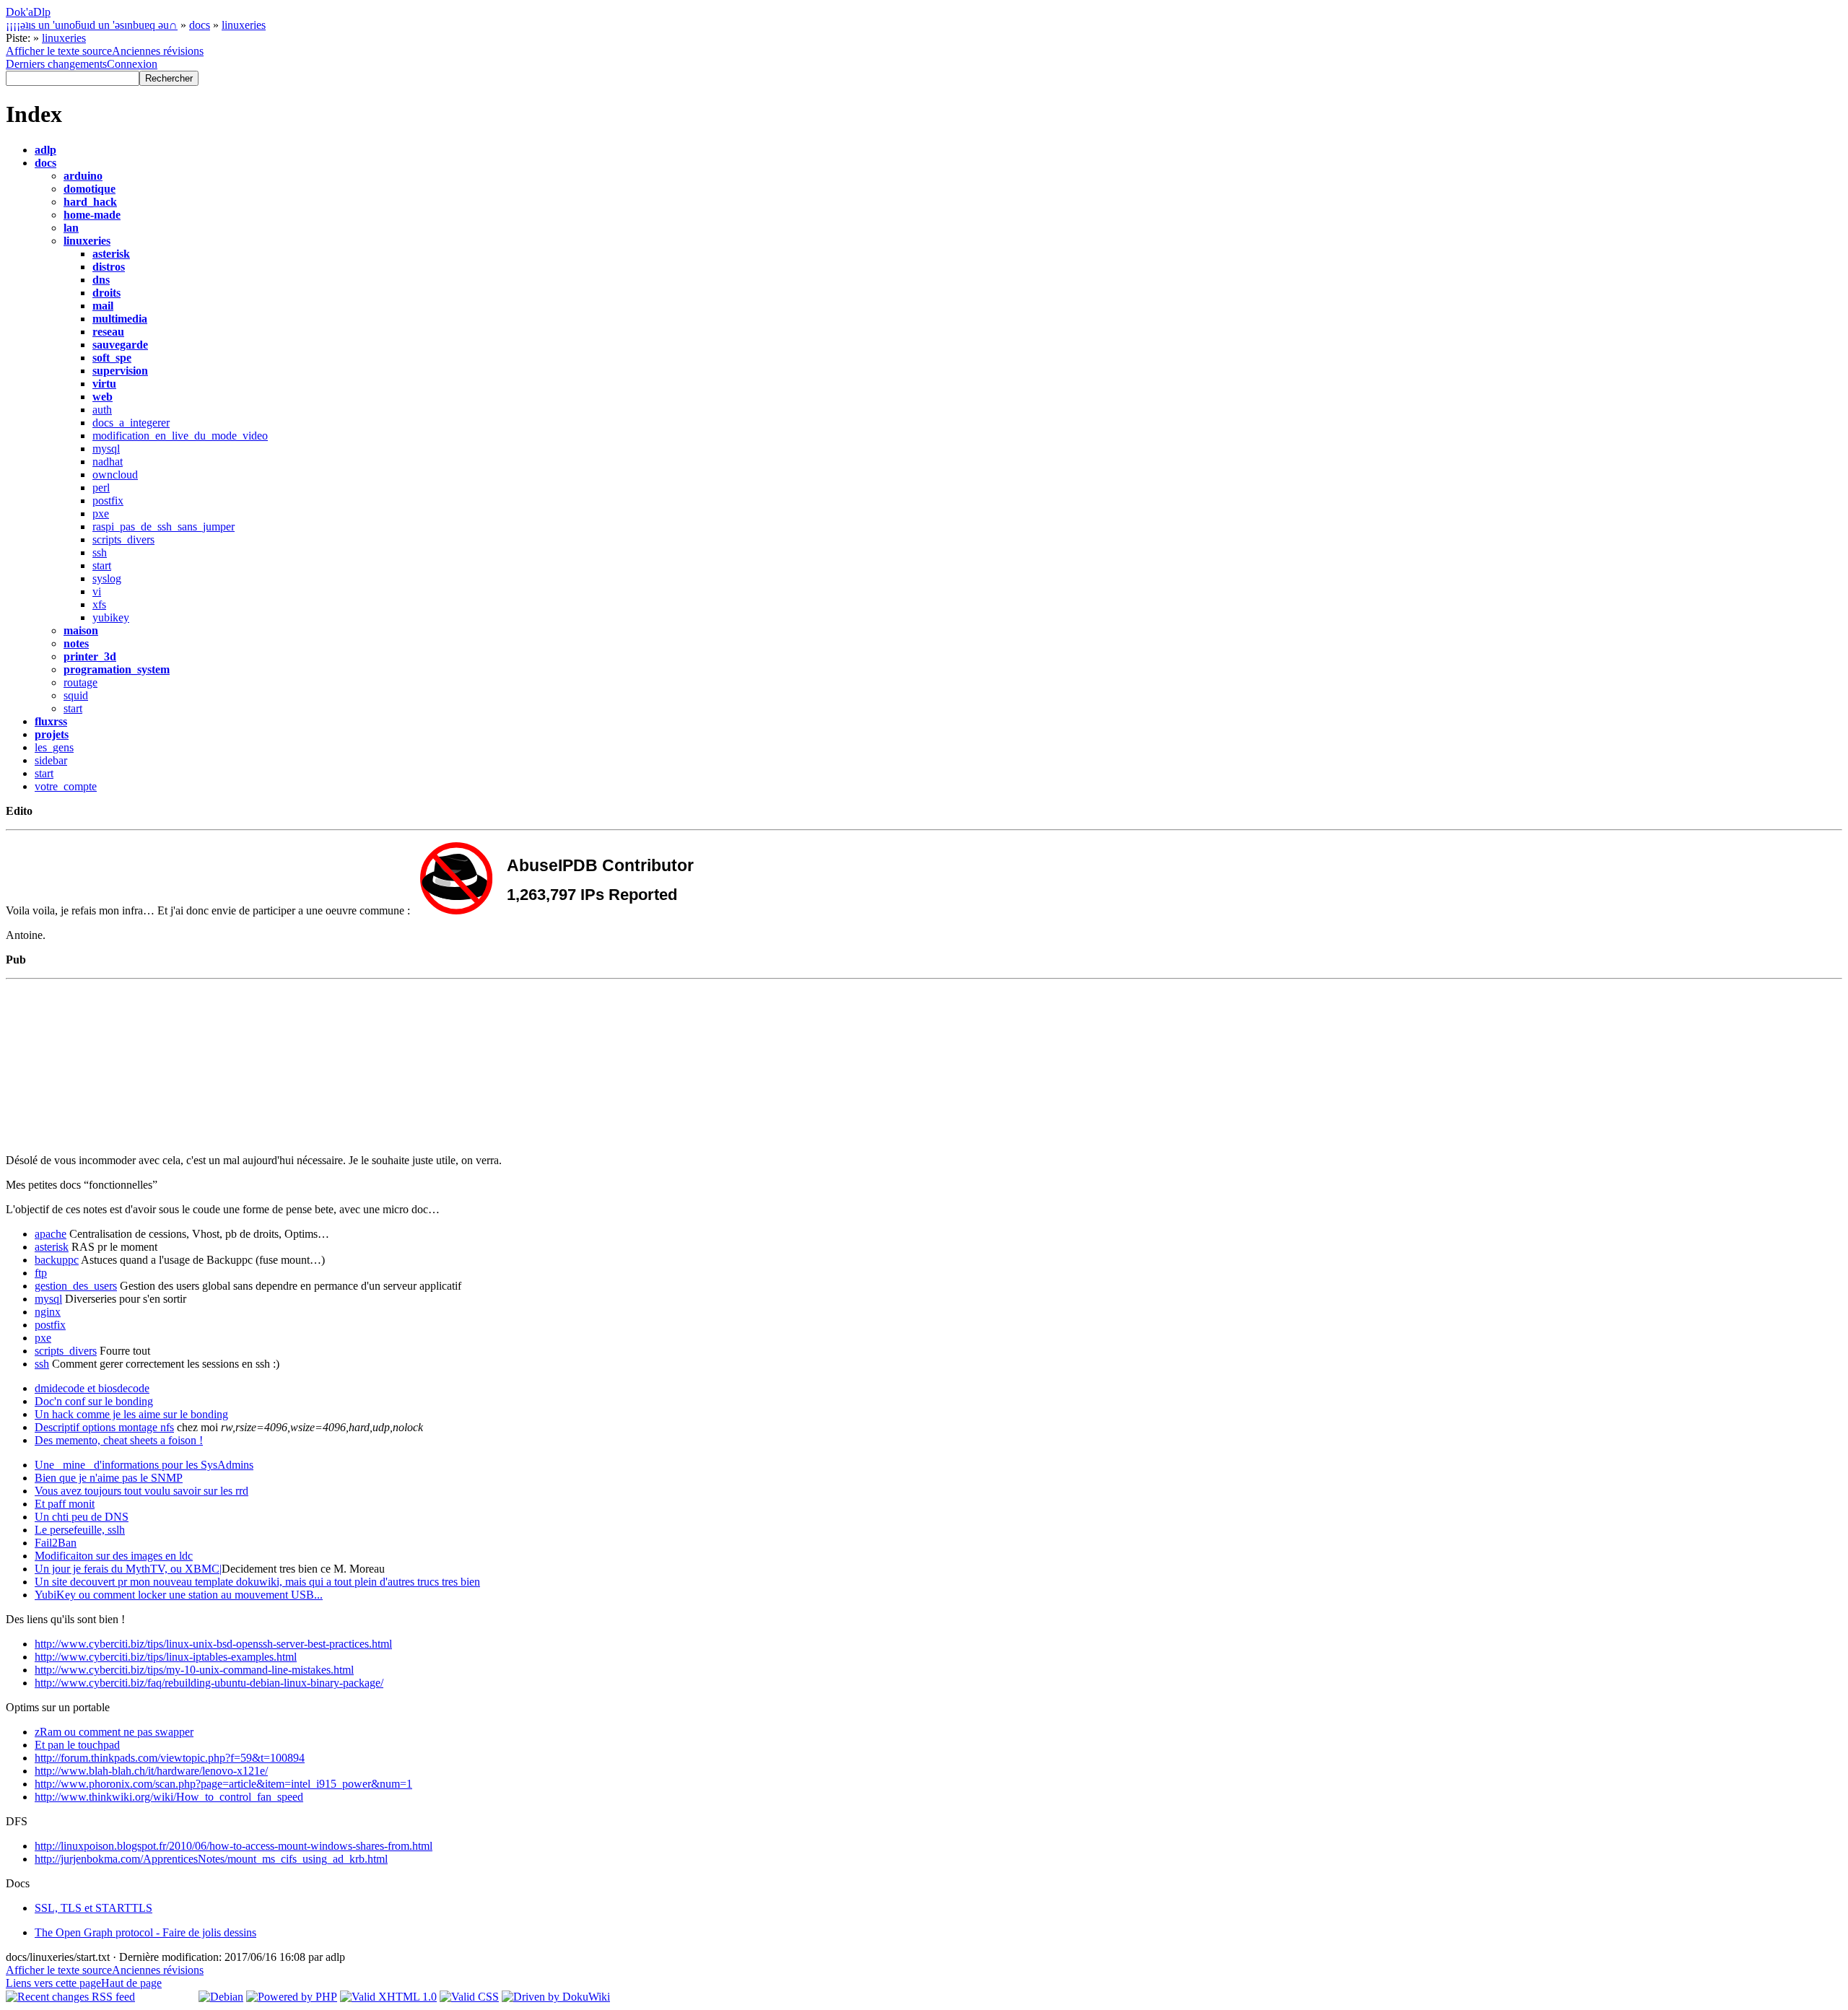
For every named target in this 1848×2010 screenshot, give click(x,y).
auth (102, 410)
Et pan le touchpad (77, 1745)
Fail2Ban (56, 1543)
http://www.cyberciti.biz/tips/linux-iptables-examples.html (166, 1657)
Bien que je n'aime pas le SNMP (109, 1478)
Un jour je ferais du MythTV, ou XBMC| (128, 1569)
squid (76, 695)
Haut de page (131, 1983)
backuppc (57, 1260)
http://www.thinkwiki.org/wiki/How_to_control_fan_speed (169, 1797)
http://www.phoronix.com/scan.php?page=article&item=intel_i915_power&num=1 (223, 1784)
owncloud (115, 475)
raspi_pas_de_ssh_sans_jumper (164, 526)
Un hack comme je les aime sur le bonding (131, 1414)
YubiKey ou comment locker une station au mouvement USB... (179, 1595)
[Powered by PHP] (292, 1997)
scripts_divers (123, 539)
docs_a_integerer (131, 423)
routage (80, 682)
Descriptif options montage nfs (104, 1427)
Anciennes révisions (158, 51)
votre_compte (66, 786)
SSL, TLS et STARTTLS (93, 1908)
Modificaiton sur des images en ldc (114, 1556)
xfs (99, 604)
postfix (108, 501)
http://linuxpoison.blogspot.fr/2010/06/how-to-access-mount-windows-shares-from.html (234, 1846)
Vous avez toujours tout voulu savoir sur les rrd (141, 1491)
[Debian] (221, 1997)
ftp (41, 1273)
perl (101, 488)
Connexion (132, 64)
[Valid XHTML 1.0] (388, 1997)
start (102, 565)
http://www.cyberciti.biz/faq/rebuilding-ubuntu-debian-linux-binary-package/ (209, 1683)
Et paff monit (65, 1504)
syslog (107, 578)
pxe (101, 514)
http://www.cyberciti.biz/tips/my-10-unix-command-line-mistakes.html (194, 1670)
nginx (48, 1312)
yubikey (111, 617)
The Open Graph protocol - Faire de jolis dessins (145, 1932)
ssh (100, 552)
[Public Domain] (167, 1997)
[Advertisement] (548, 1078)
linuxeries (244, 25)
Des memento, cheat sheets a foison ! (119, 1440)
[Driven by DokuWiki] (556, 1997)
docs (200, 25)
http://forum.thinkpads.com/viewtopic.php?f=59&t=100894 (170, 1758)
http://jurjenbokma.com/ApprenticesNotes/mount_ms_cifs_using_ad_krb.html (211, 1859)
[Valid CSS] (469, 1997)
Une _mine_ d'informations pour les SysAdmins (144, 1465)
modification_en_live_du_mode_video (180, 436)
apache (51, 1234)
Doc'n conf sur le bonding (94, 1401)
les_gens (54, 747)
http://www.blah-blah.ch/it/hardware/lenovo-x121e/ (151, 1771)
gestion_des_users (76, 1286)
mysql (106, 449)
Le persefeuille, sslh (80, 1530)
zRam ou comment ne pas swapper (114, 1732)
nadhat (108, 462)
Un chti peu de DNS (82, 1517)
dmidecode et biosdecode (92, 1388)
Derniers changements (56, 64)
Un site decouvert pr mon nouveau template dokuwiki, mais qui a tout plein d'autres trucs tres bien (257, 1582)
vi (97, 591)
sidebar (51, 760)
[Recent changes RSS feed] (70, 1997)
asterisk (52, 1247)
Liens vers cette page (53, 1983)
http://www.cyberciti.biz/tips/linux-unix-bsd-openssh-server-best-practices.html (213, 1644)
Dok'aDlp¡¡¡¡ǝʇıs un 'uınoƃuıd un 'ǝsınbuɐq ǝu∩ (92, 18)
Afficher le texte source (59, 51)
